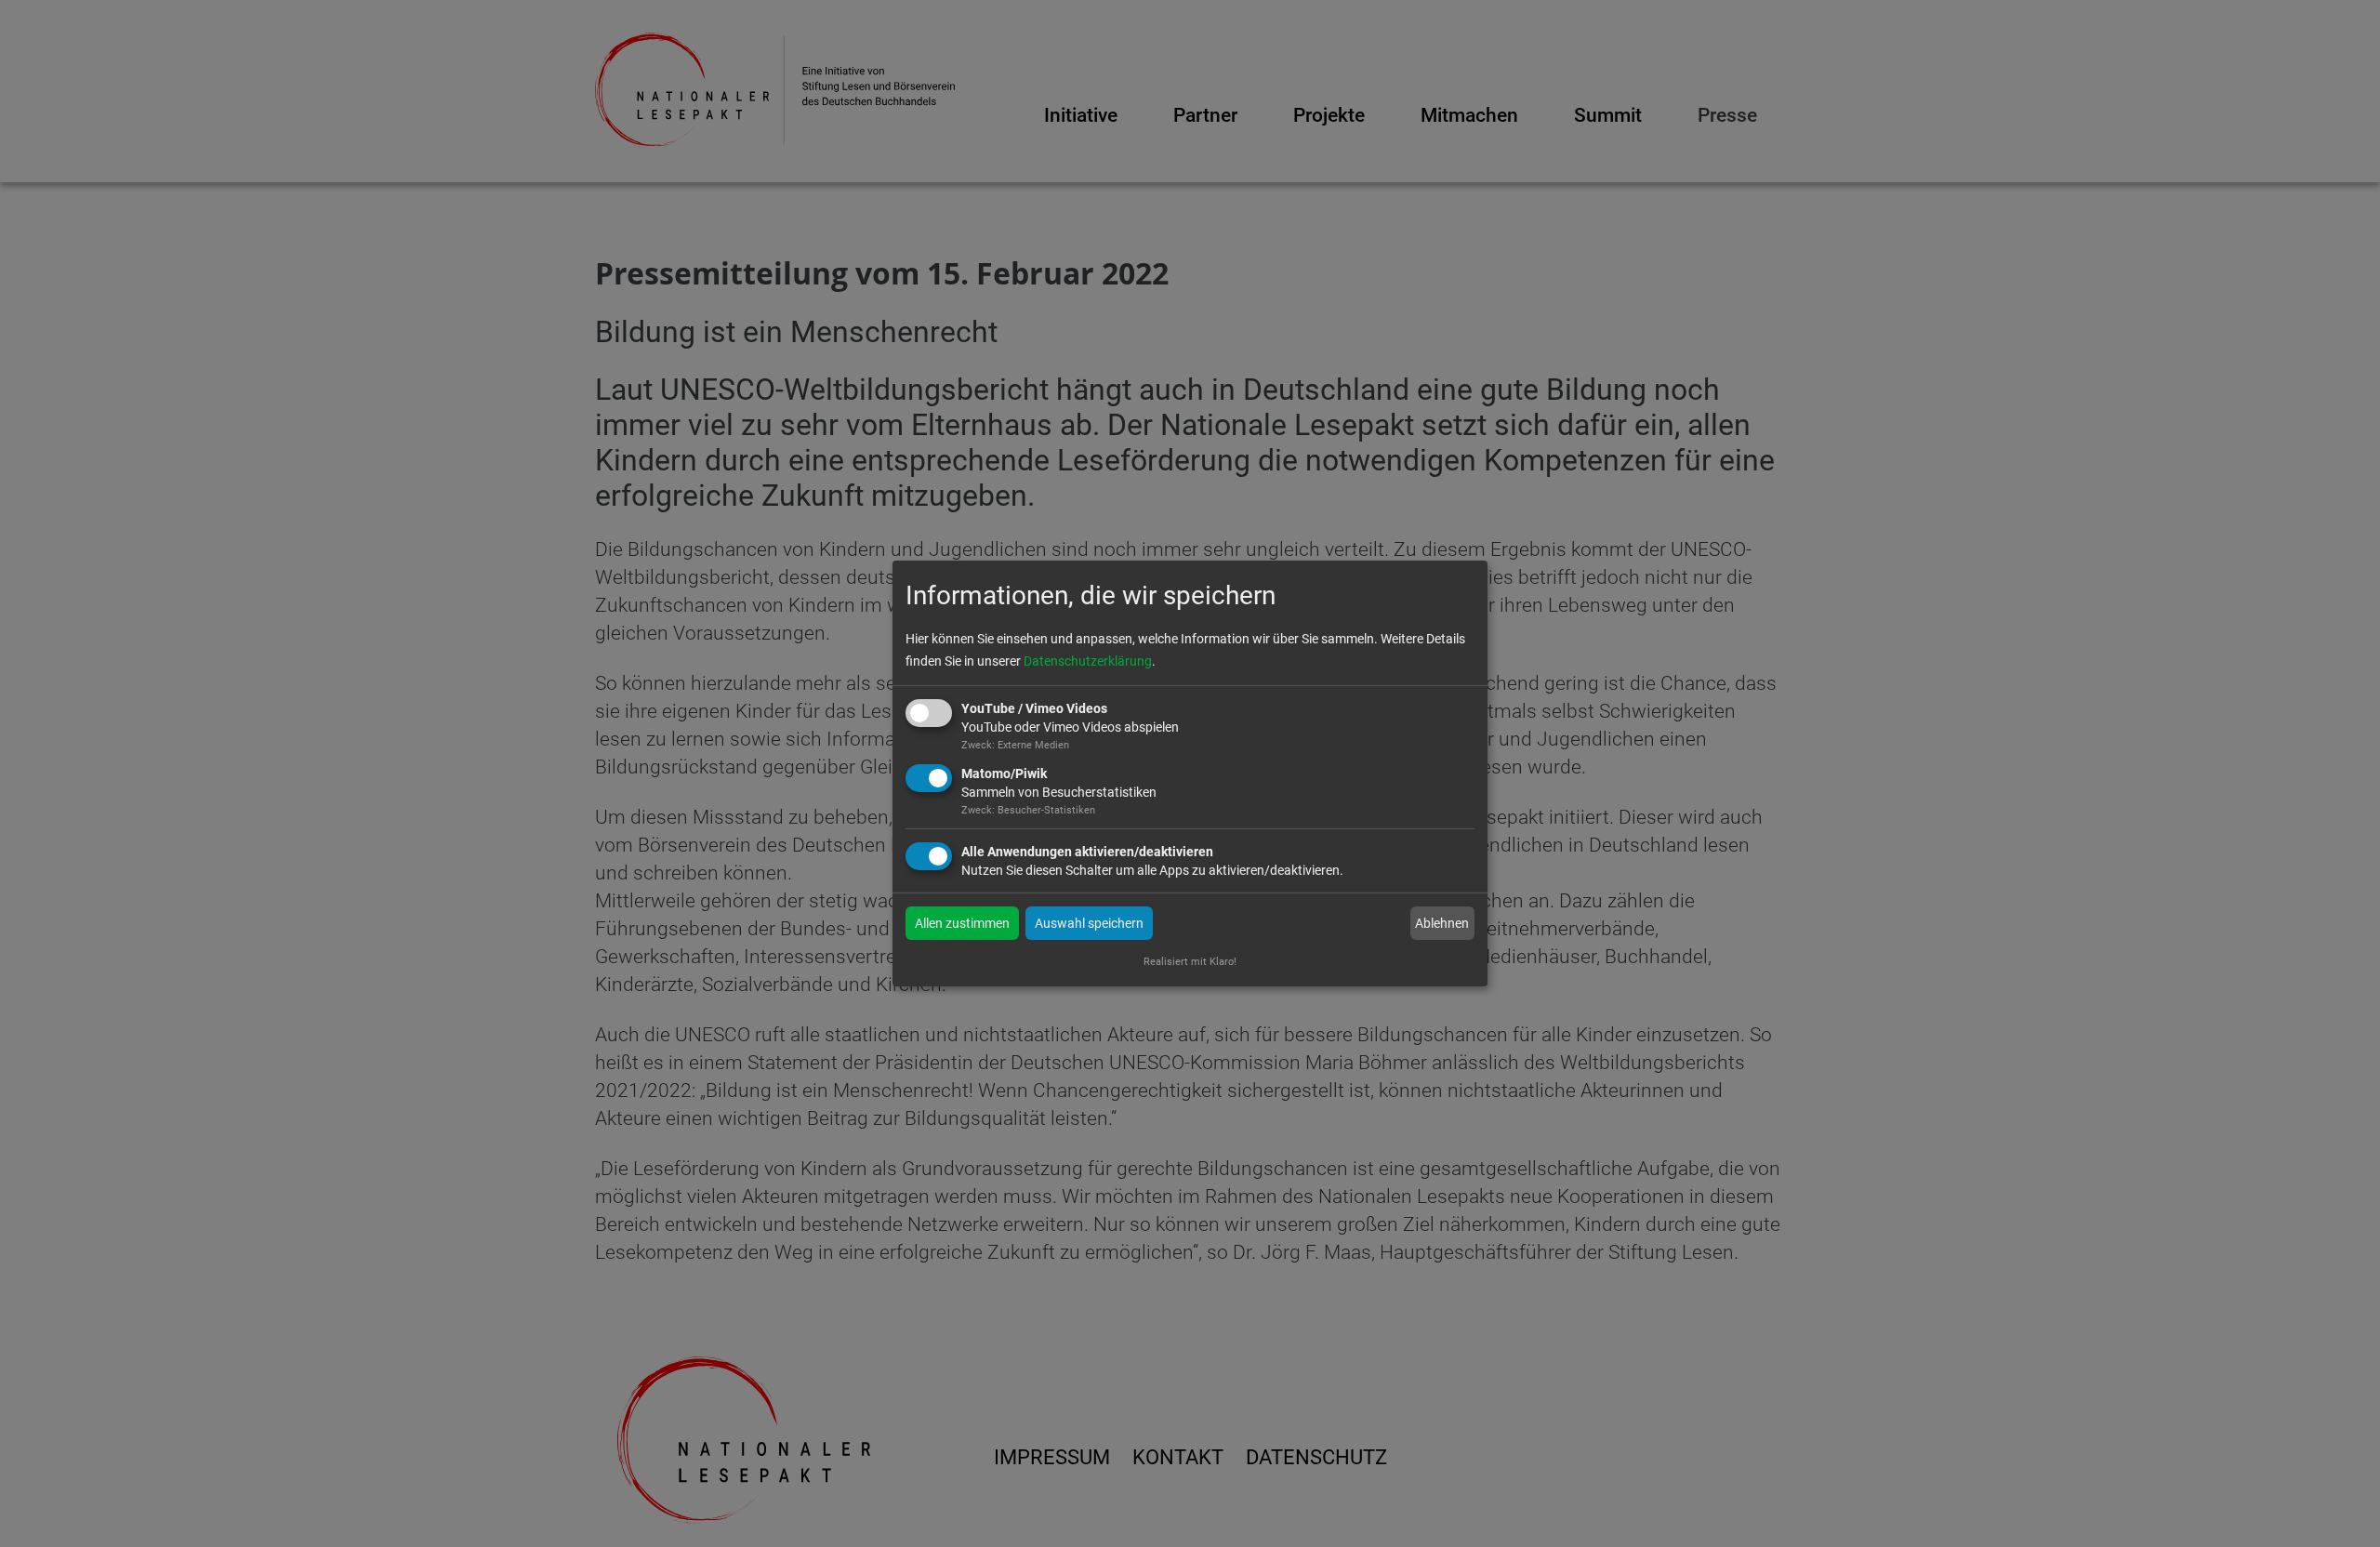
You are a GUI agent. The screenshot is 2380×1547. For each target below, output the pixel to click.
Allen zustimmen (962, 923)
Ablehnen (1442, 923)
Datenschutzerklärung (1088, 661)
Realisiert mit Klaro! (1190, 962)
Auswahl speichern (1089, 923)
